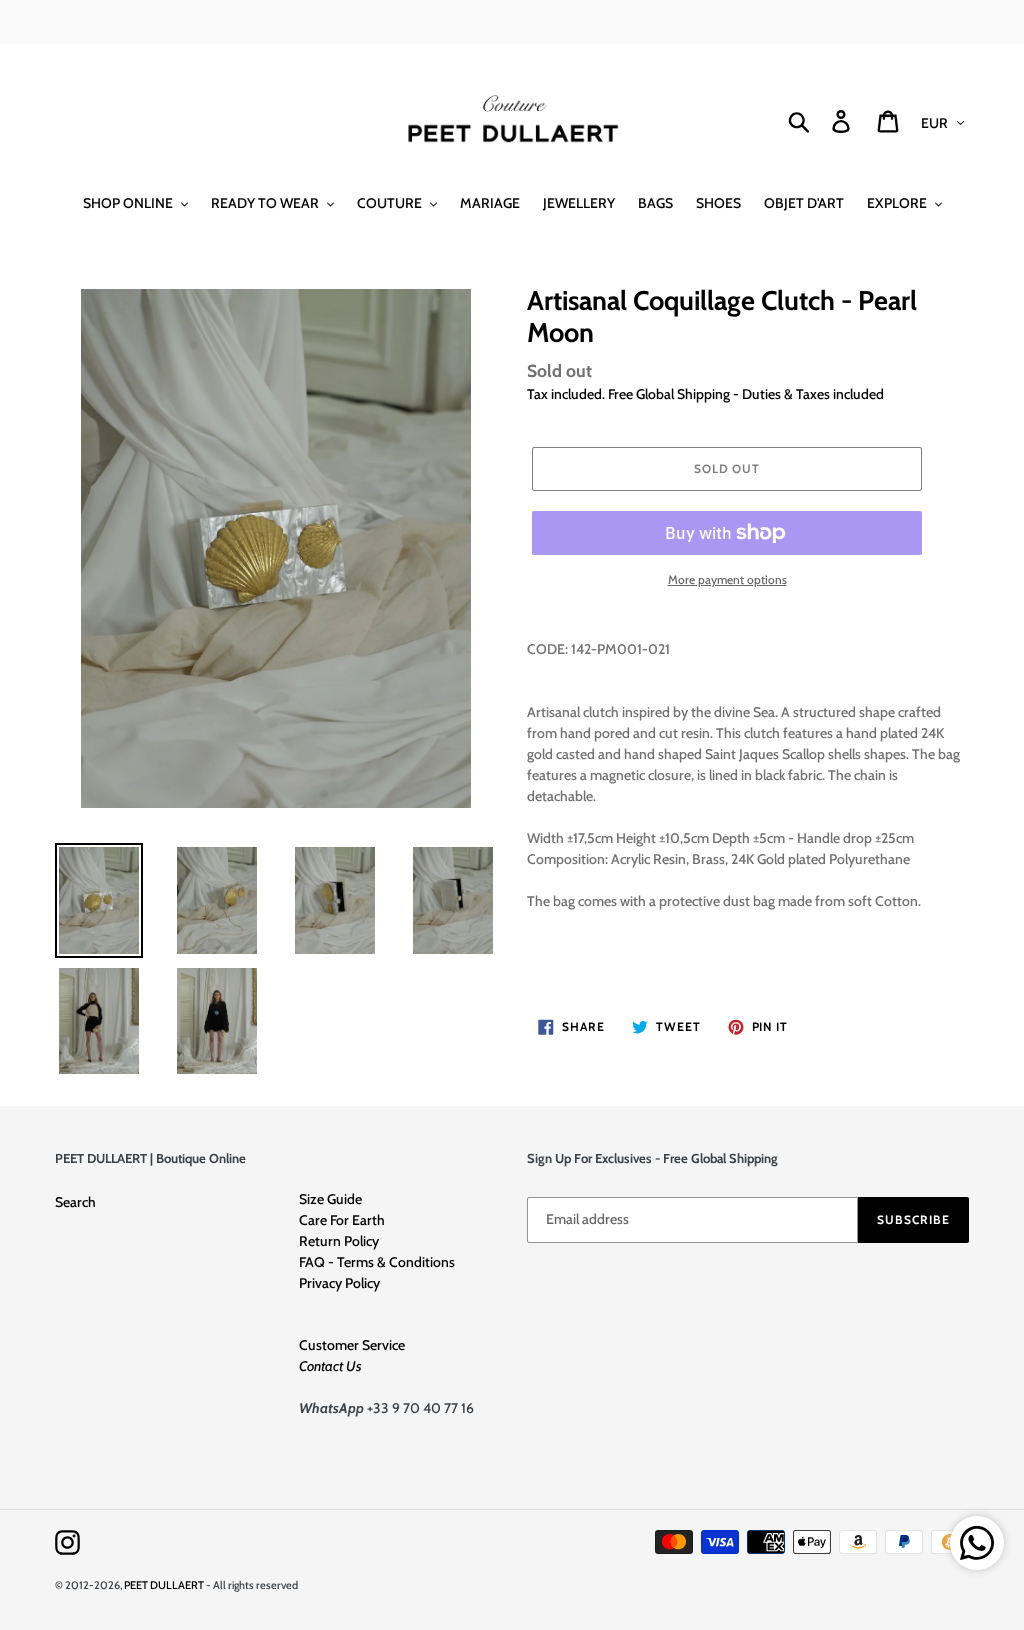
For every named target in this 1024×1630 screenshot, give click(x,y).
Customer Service (352, 1345)
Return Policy (339, 1241)
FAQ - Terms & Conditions (377, 1262)
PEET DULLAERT (164, 1585)
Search (75, 1202)
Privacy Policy (339, 1283)
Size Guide (330, 1199)
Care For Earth (342, 1220)
